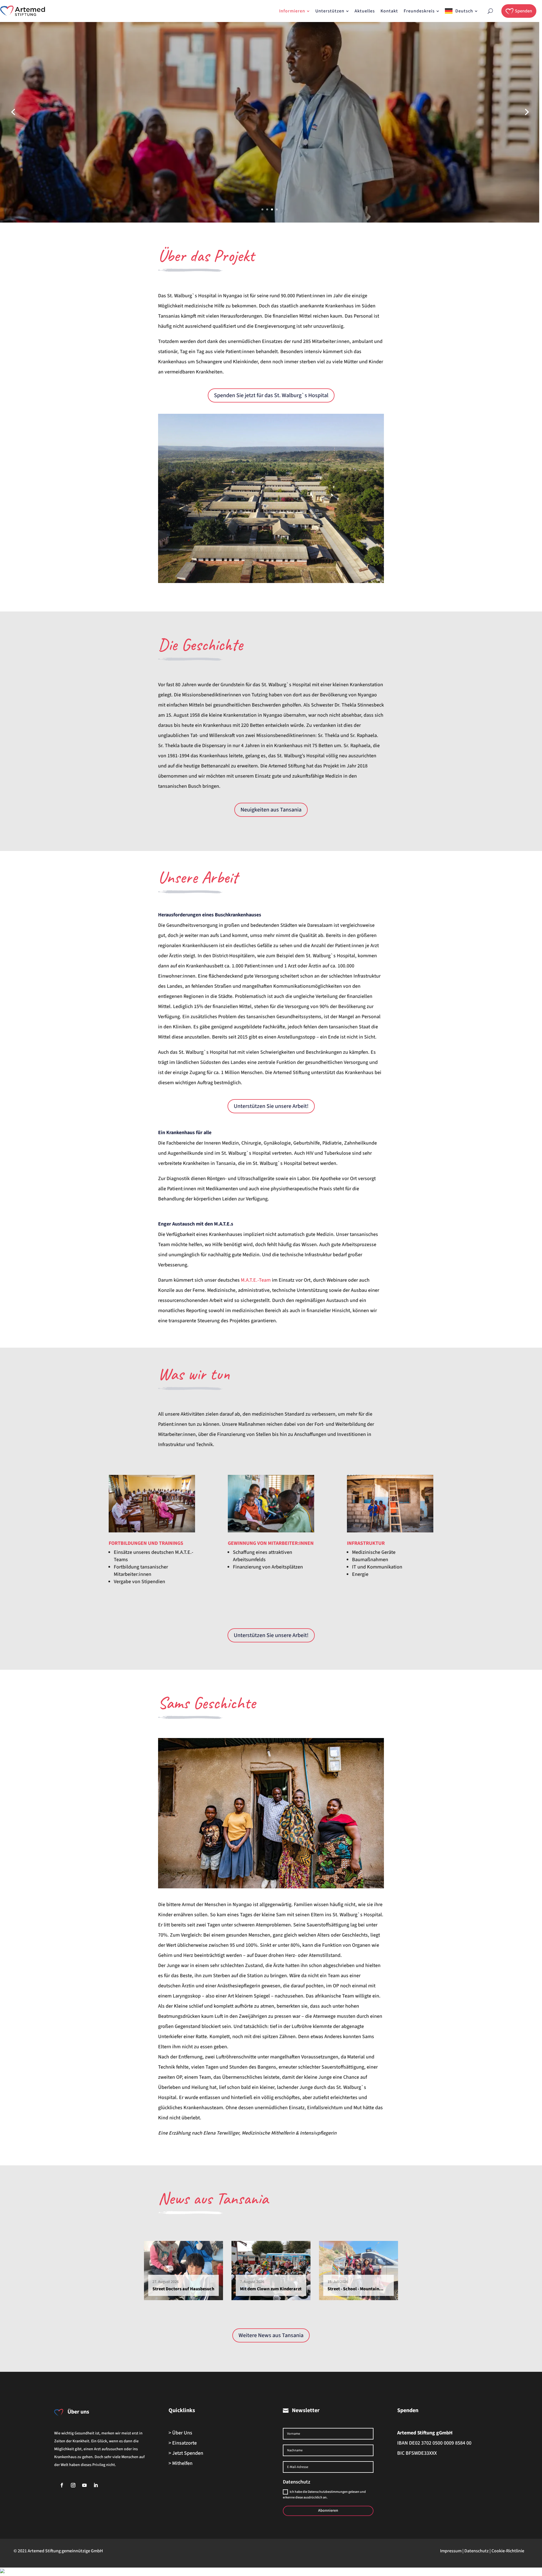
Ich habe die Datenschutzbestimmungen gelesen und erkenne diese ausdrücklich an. (324, 2495)
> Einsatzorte (183, 2443)
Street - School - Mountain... (355, 2289)
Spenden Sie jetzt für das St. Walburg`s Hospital (271, 395)
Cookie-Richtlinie (508, 2551)
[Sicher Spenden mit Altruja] (2, 2572)
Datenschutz (477, 2551)
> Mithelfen (181, 2463)
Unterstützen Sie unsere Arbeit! (271, 1106)
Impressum (451, 2551)
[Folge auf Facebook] (62, 2485)
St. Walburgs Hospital (107, 95)
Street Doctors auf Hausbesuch (183, 2289)
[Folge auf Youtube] (84, 2485)
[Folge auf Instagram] (73, 2485)
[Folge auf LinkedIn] (96, 2485)
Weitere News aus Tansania (271, 2335)
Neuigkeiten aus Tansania (271, 810)
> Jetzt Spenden (186, 2453)
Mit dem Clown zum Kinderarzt (271, 2289)
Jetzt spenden (64, 127)
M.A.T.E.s (224, 1224)
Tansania (242, 2198)
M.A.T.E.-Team (256, 1280)
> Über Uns (180, 2433)
